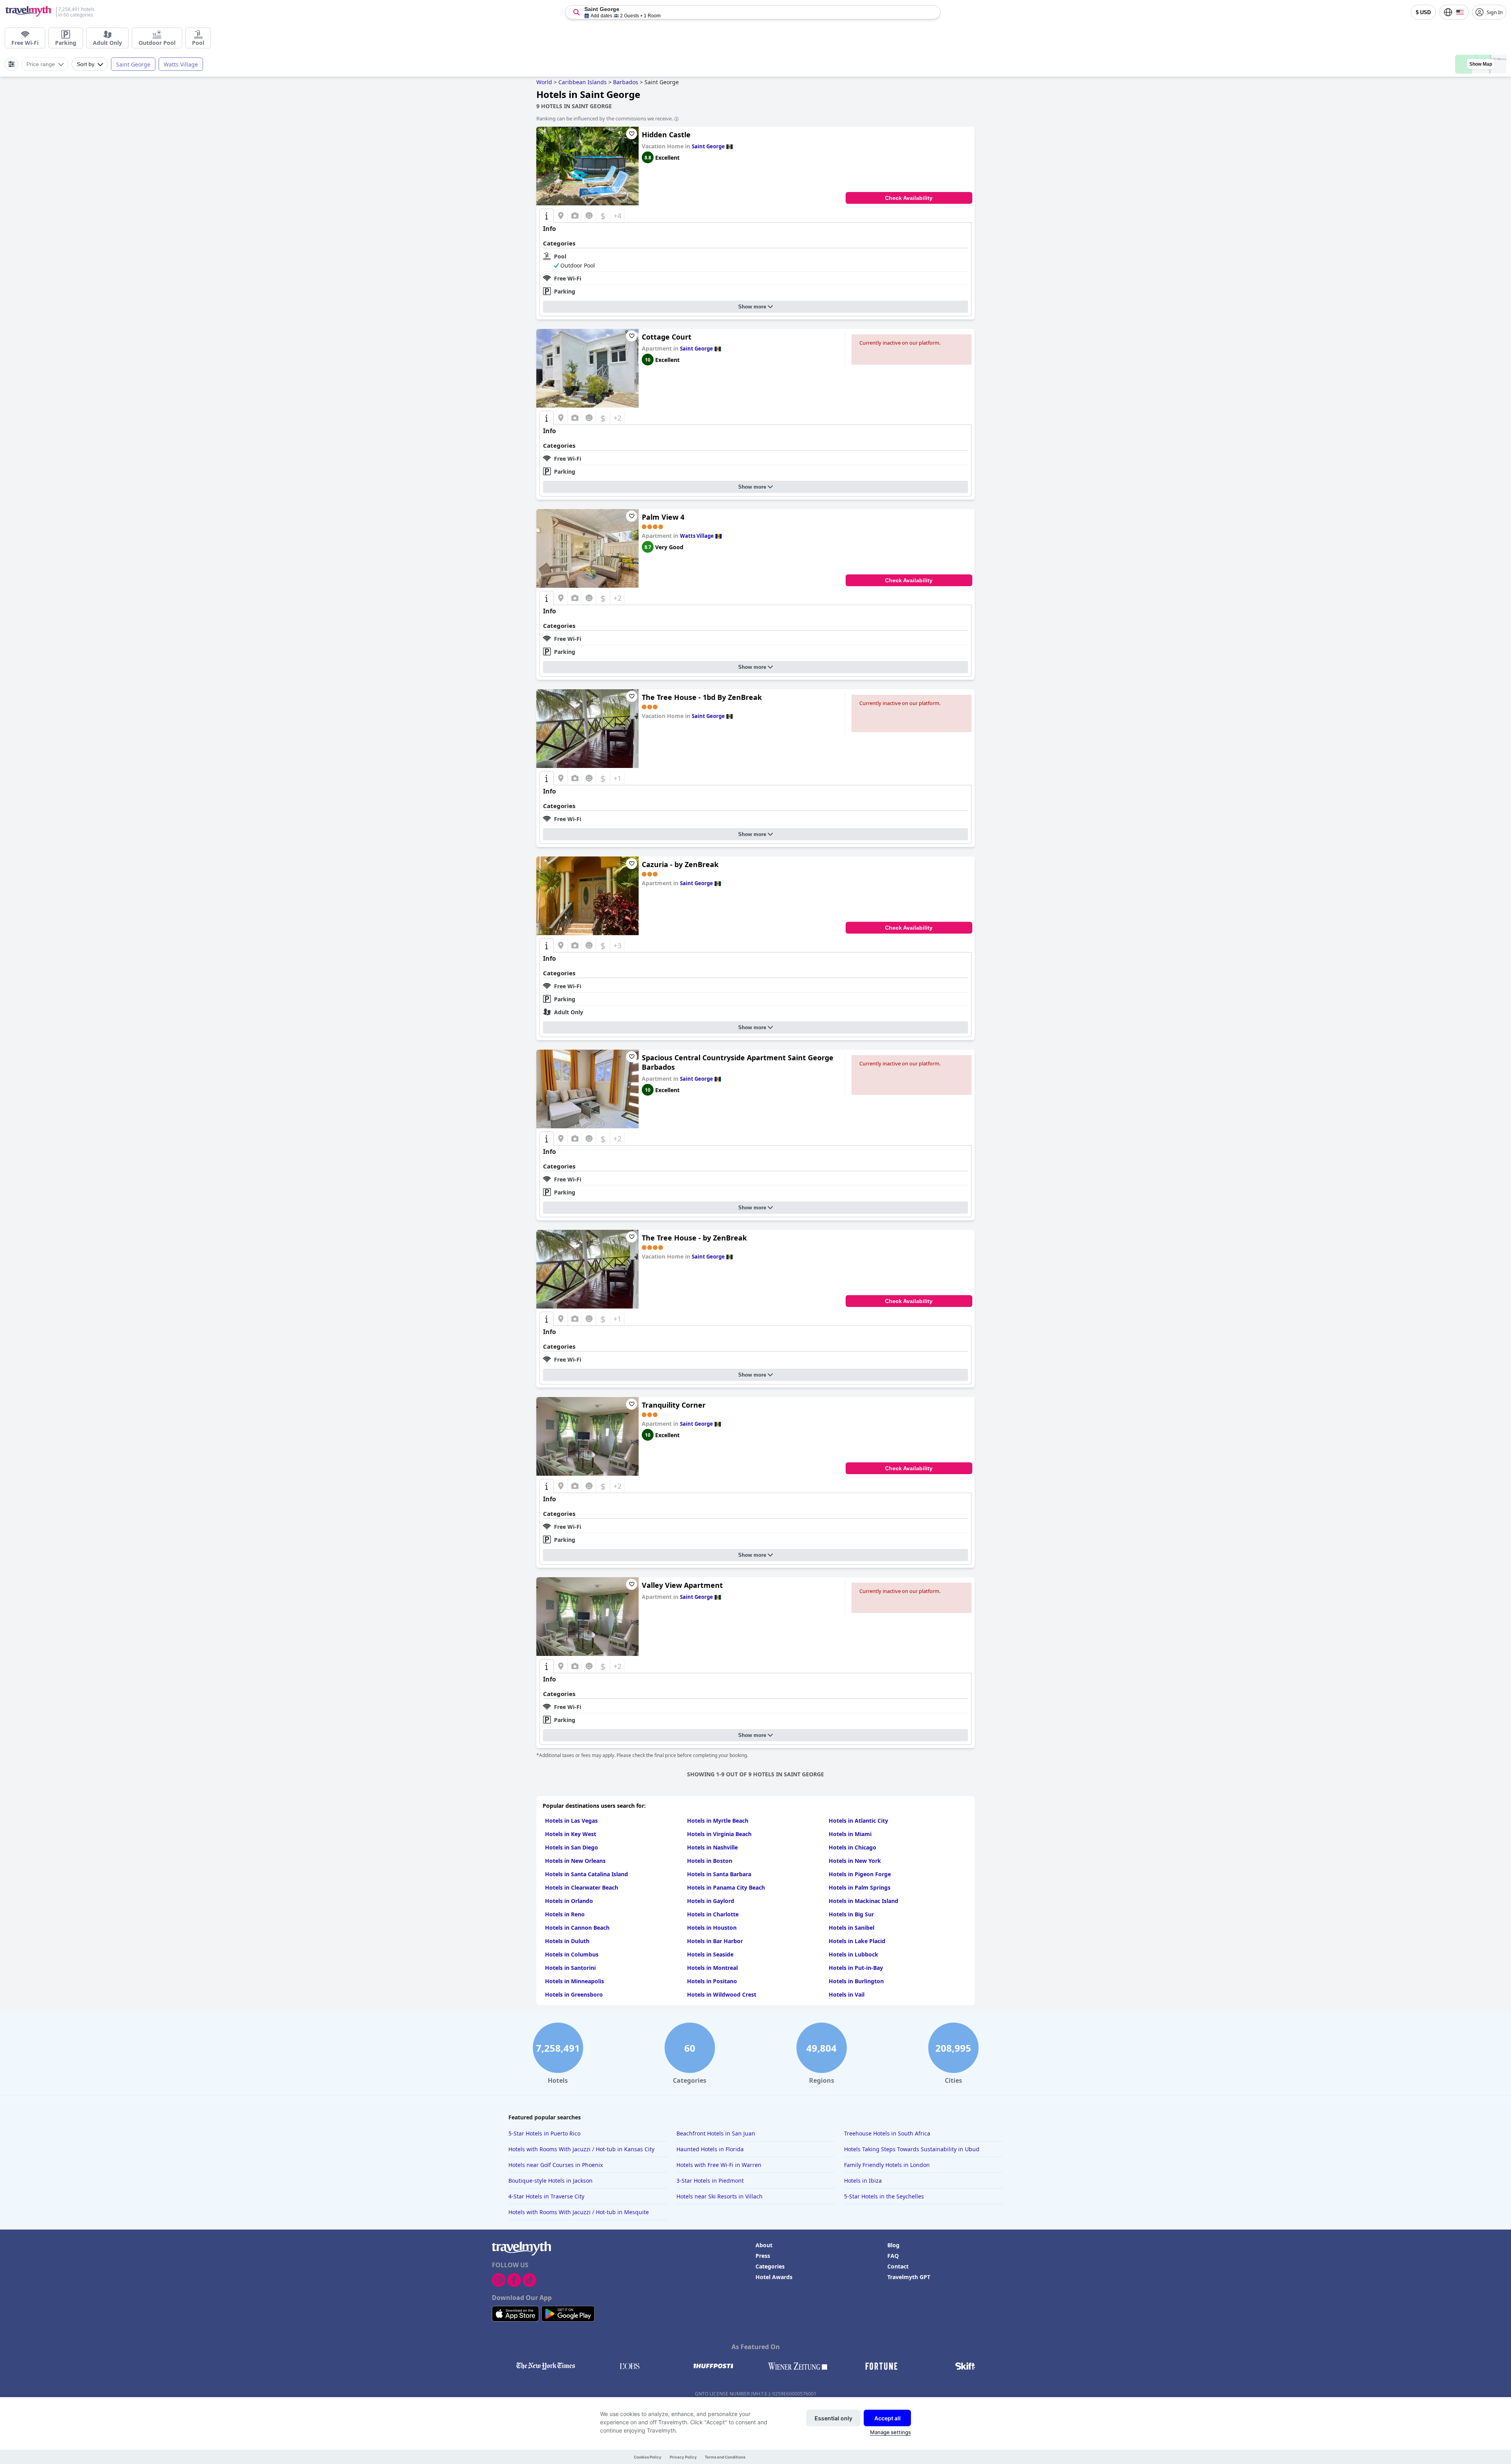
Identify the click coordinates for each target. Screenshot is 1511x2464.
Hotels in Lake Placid (857, 1941)
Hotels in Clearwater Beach (582, 1887)
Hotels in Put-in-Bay (856, 1968)
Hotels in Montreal (712, 1968)
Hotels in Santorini (570, 1968)
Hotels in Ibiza (863, 2181)
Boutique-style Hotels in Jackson (550, 2181)
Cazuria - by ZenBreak (680, 864)
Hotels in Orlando (569, 1901)
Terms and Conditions (725, 2457)
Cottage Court (667, 337)
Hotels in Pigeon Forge (860, 1874)
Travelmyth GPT (909, 2277)
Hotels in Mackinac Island (864, 1901)
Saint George (133, 64)
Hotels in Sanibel (852, 1928)
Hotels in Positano (712, 1981)
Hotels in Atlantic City (858, 1821)
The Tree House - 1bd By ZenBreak (702, 697)
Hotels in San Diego (572, 1847)
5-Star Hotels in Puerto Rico (544, 2133)
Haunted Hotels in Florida (710, 2149)
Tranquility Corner (674, 1405)
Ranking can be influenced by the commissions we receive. (605, 118)
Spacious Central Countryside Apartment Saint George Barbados (738, 1062)
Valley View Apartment (682, 1585)
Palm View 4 (663, 517)
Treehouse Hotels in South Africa (887, 2133)
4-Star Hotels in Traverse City (546, 2196)
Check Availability (909, 198)
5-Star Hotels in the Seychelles (884, 2196)
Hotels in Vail (847, 1994)
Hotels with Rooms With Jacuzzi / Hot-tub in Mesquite (579, 2212)
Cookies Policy (648, 2457)
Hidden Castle (666, 135)
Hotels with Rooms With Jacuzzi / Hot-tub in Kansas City (581, 2149)
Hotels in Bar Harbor (715, 1941)
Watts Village (181, 64)
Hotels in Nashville (712, 1847)
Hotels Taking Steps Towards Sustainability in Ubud (912, 2149)
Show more (752, 307)
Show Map (1481, 64)
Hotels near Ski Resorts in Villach (719, 2196)
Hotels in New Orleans (575, 1861)
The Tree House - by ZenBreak (694, 1238)
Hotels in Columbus (572, 1954)
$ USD (1423, 12)
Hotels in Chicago (852, 1847)
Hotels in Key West (571, 1834)
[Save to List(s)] (632, 134)
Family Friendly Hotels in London (887, 2165)
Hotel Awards (774, 2277)
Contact (898, 2266)
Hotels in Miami (850, 1834)
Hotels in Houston (712, 1928)
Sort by (86, 64)
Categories (770, 2266)
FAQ (893, 2256)
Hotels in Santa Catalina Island (586, 1874)
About (764, 2245)
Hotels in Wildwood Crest (722, 1994)
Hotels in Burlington (856, 1981)
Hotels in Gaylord (711, 1901)
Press (763, 2256)
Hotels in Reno (565, 1914)
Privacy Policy (683, 2457)
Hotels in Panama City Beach (726, 1887)
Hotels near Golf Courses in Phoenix (556, 2165)
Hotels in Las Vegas (571, 1821)
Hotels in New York (855, 1861)
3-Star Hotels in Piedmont (710, 2181)
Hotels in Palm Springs (860, 1887)
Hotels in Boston (710, 1861)
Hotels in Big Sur (851, 1914)
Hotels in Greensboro (574, 1994)
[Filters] (11, 64)
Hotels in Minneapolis (574, 1981)
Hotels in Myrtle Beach (718, 1821)
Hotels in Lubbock (853, 1954)
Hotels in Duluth (567, 1941)
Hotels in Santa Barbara (719, 1874)
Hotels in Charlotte (713, 1914)
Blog (893, 2245)
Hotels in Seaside (710, 1954)
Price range (41, 64)
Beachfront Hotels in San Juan (716, 2133)
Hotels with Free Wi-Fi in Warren (719, 2165)
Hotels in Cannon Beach (577, 1928)
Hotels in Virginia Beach (719, 1834)
